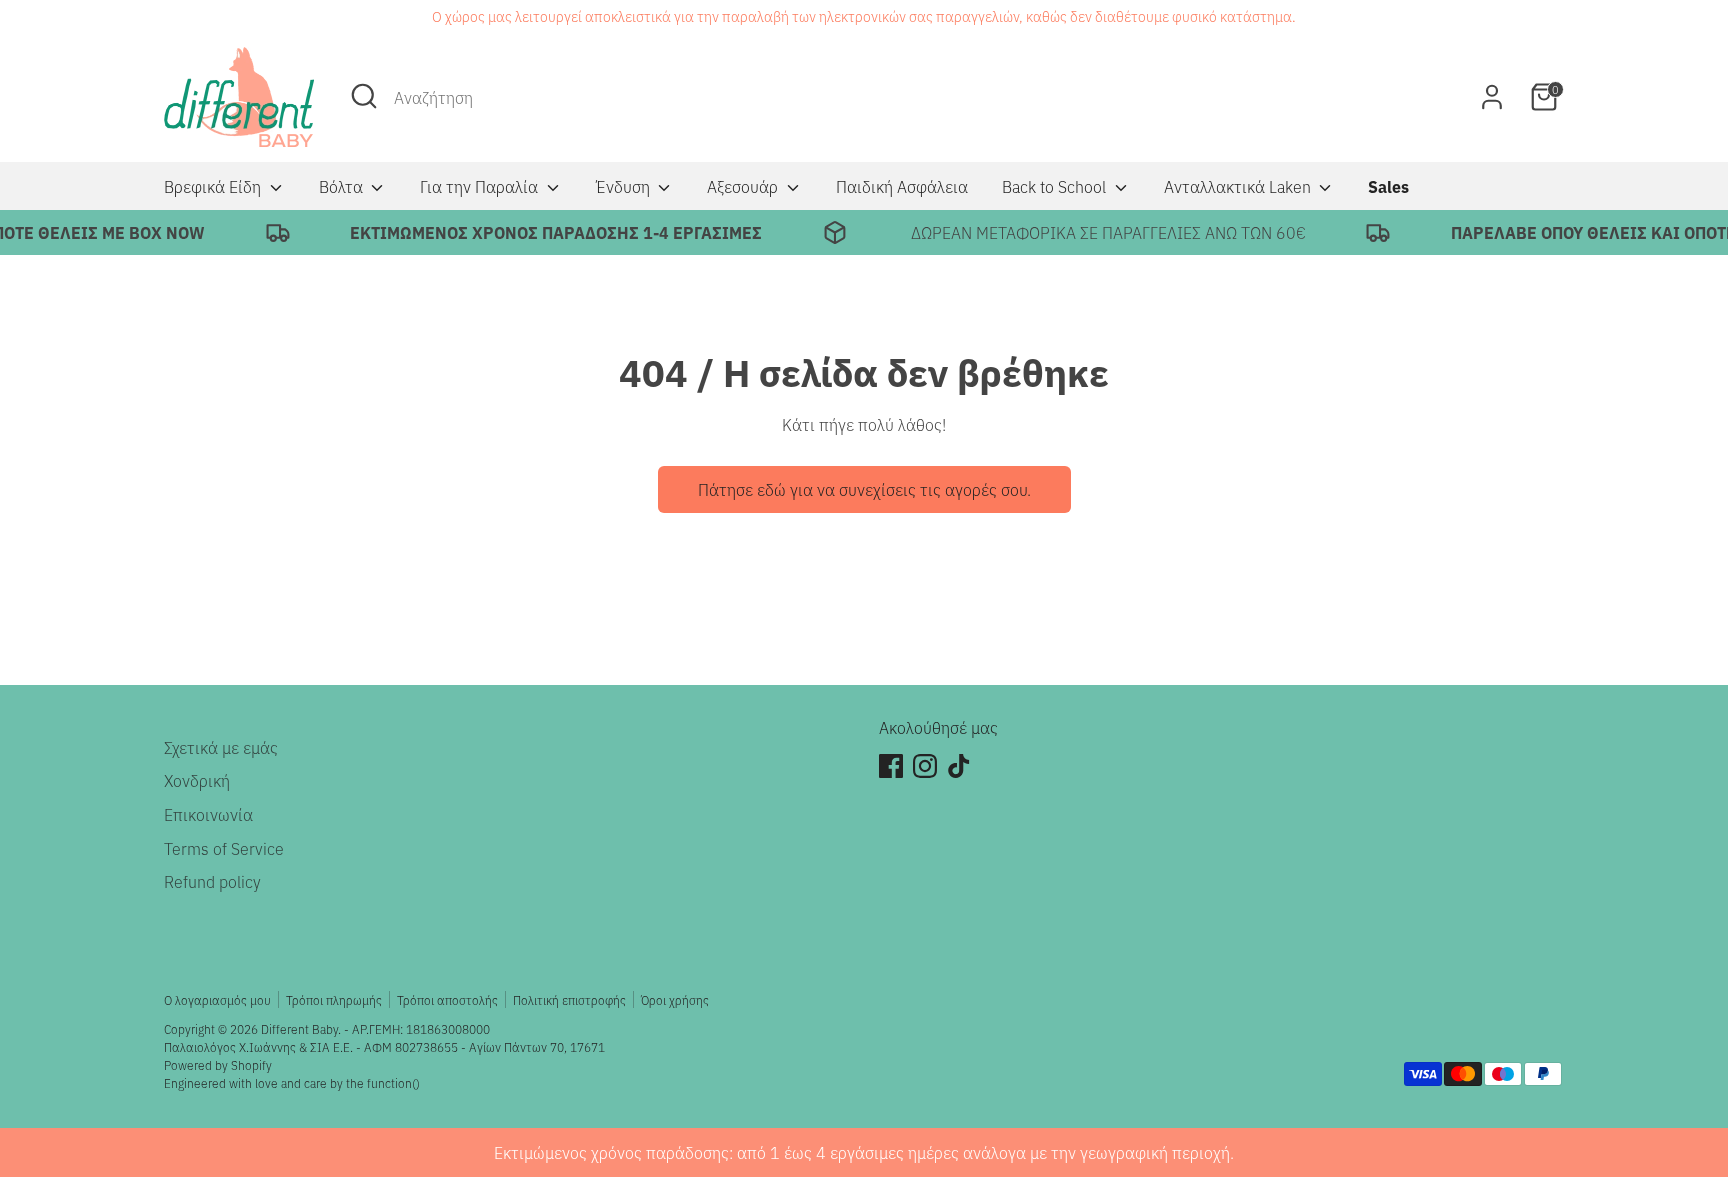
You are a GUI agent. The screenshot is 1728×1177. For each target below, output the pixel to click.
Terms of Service (224, 848)
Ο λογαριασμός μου (217, 999)
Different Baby (299, 1028)
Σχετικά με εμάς (221, 747)
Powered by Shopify (218, 1064)
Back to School (1056, 186)
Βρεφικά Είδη (214, 186)
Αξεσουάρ (744, 186)
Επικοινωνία (208, 814)
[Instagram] (925, 766)
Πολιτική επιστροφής (569, 999)
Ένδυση (625, 186)
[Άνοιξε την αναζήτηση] (364, 96)
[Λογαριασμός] (1492, 97)
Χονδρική (197, 780)
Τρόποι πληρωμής (334, 999)
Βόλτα (343, 186)
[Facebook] (891, 766)
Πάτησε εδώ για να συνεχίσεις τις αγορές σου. (864, 489)
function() (393, 1082)
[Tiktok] (959, 766)
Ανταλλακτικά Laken (1239, 186)
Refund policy (212, 881)
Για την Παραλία (481, 186)
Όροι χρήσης (675, 999)
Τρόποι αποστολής (447, 999)
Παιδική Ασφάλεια (902, 186)
